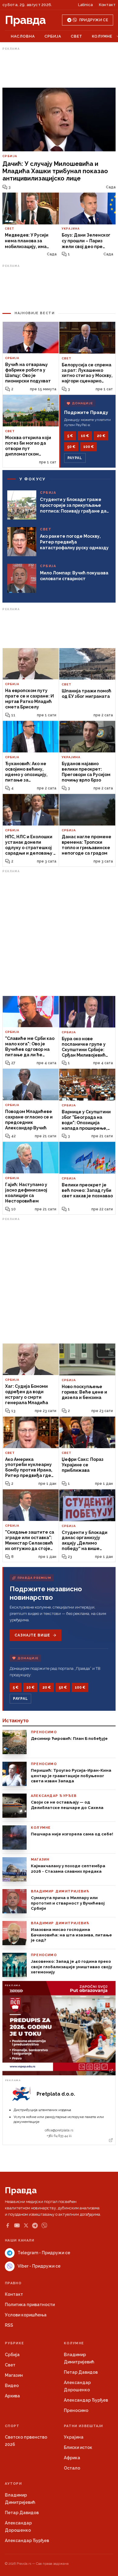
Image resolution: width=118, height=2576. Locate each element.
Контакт (107, 5)
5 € (70, 436)
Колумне (102, 36)
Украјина (74, 2437)
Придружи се (94, 20)
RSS (9, 2325)
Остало (72, 2468)
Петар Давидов (81, 2372)
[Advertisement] (59, 68)
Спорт (12, 2426)
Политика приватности (30, 2305)
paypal (75, 458)
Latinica (85, 5)
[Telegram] (35, 2226)
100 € (88, 447)
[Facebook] (8, 2225)
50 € (71, 447)
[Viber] (44, 2226)
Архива (12, 2396)
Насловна (23, 36)
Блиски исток (78, 2447)
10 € (85, 436)
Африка (72, 2458)
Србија (53, 36)
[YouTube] (17, 2225)
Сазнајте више (32, 1635)
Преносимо (76, 2410)
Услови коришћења (26, 2315)
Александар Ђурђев (86, 2400)
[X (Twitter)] (26, 2225)
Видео (12, 2386)
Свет (77, 36)
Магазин (14, 2375)
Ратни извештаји (84, 2426)
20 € (101, 436)
